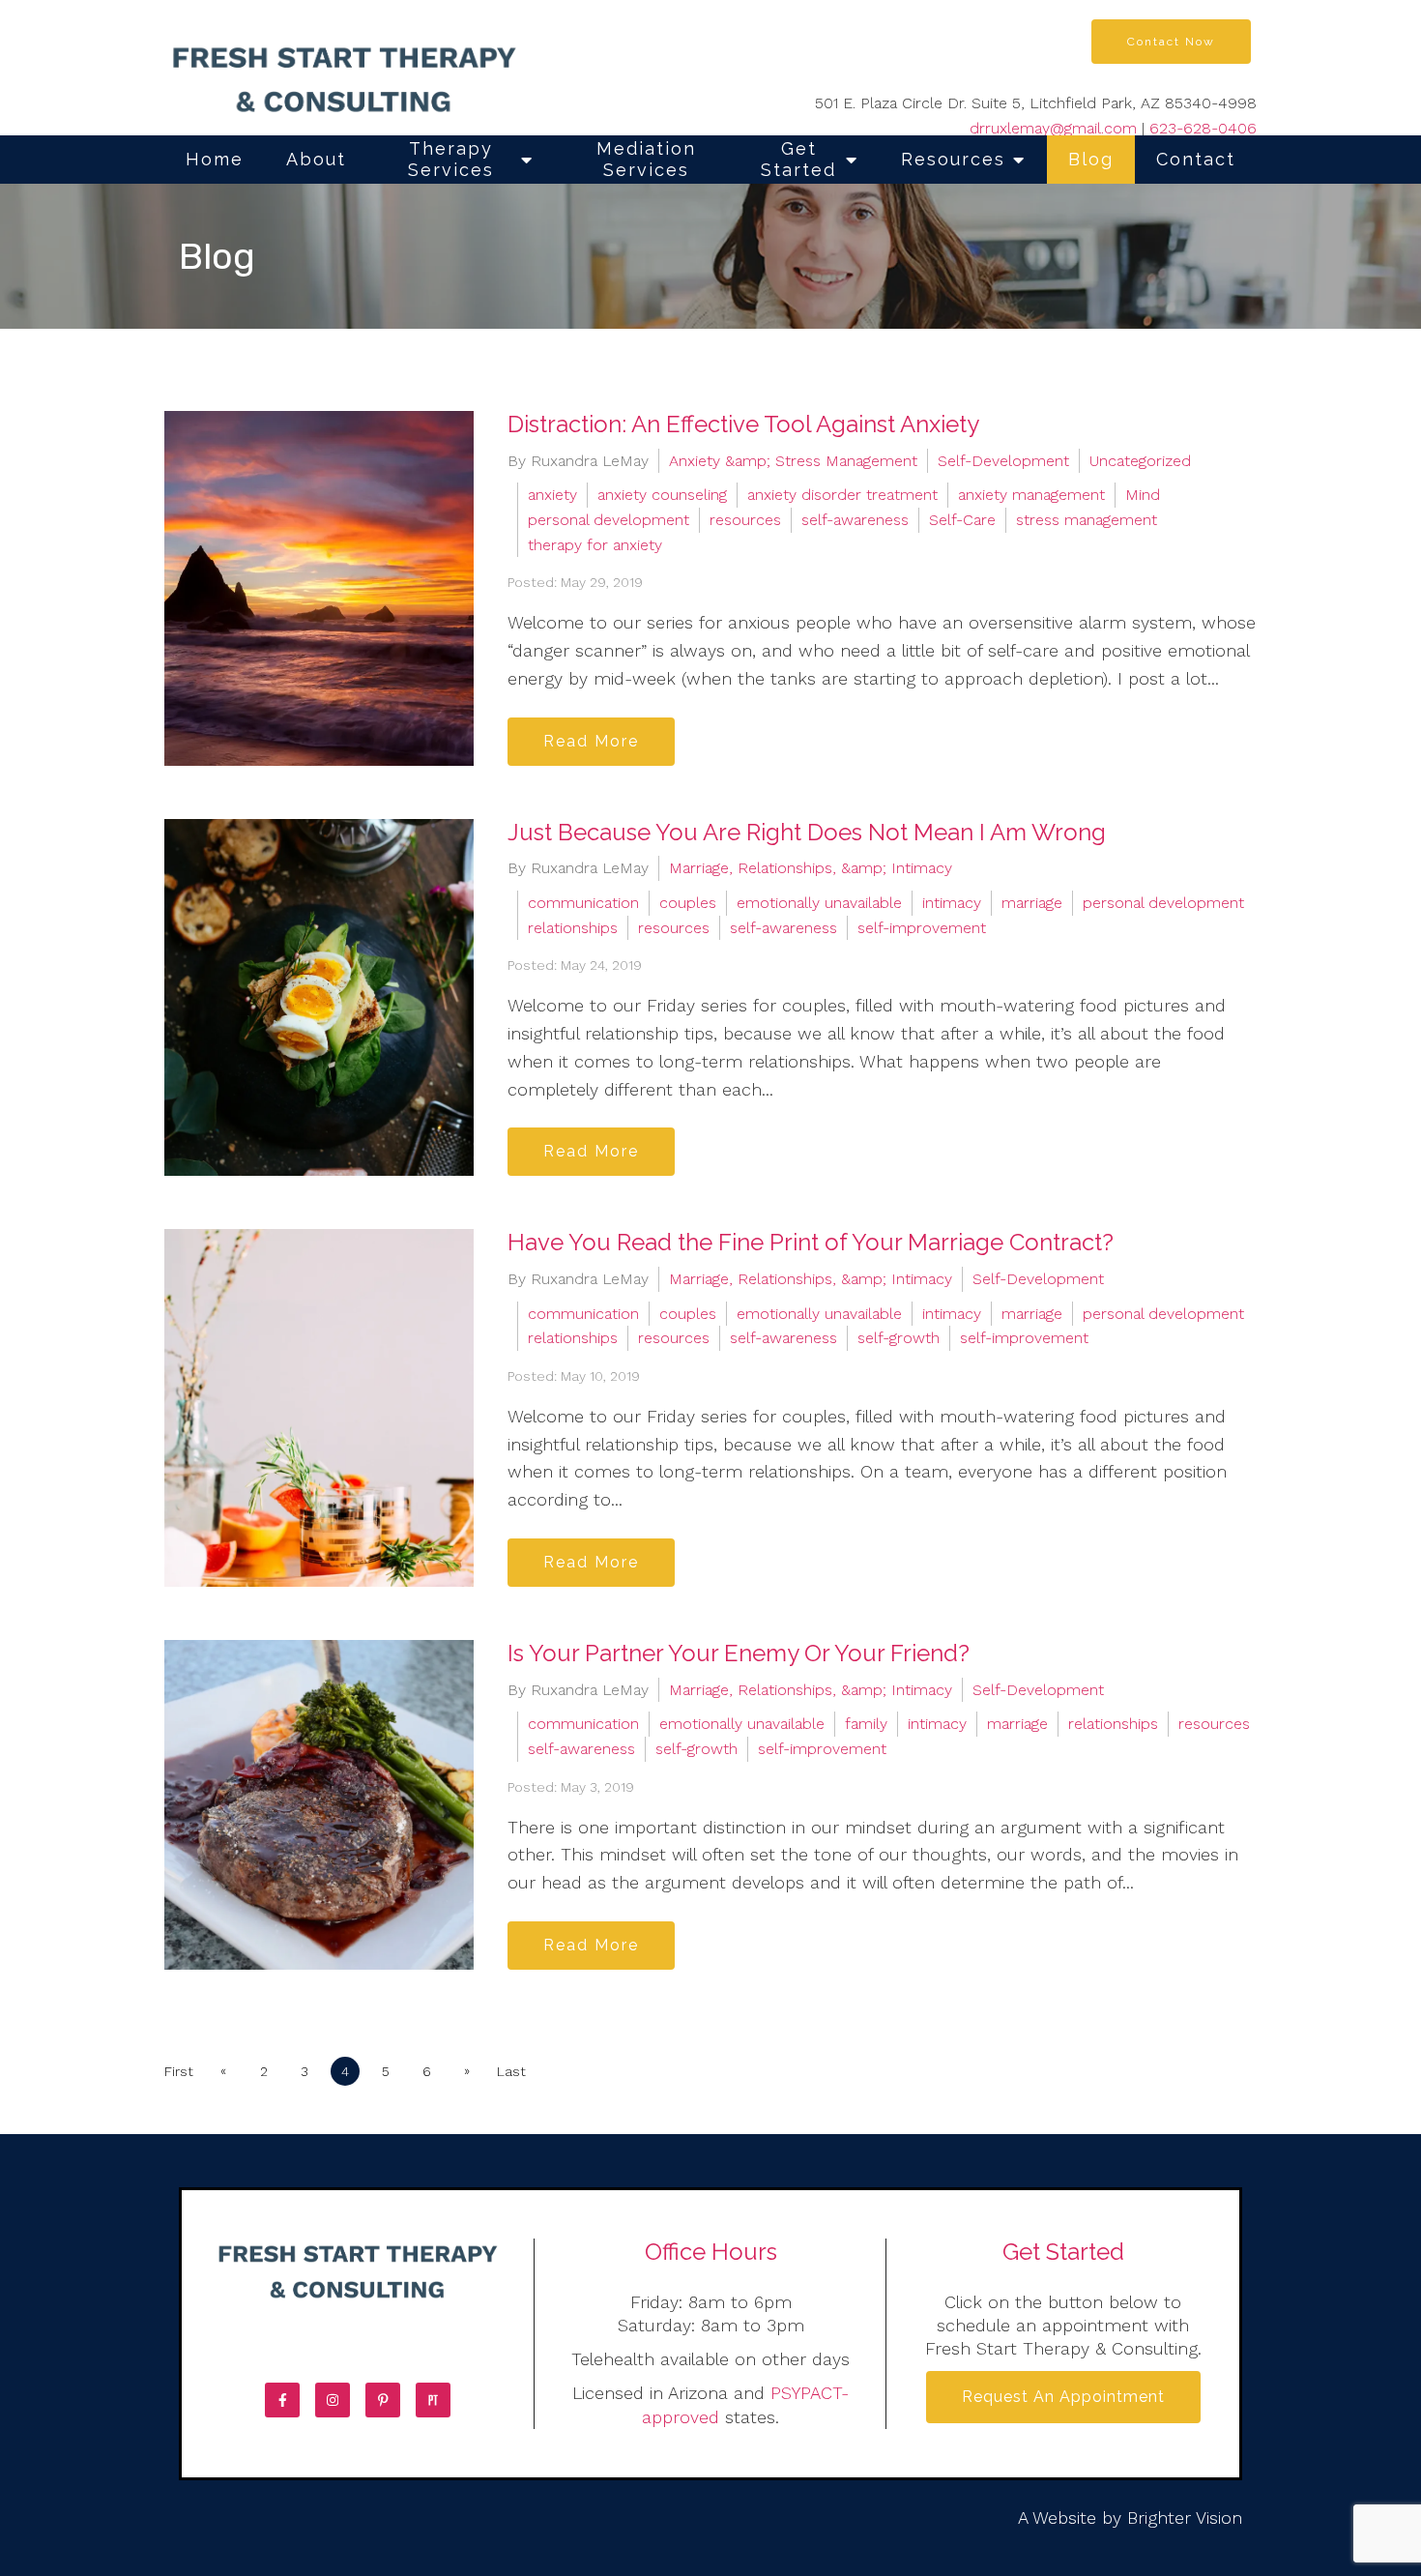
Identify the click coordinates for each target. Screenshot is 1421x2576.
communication (583, 903)
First (179, 2071)
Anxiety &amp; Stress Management (793, 461)
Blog (1091, 159)
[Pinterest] (383, 2400)
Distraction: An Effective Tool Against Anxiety (743, 424)
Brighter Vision (1185, 2517)
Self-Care (962, 520)
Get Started (798, 159)
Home (215, 159)
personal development (609, 520)
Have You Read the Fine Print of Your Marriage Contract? (811, 1242)
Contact (1196, 159)
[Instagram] (333, 2400)
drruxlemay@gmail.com (1053, 128)
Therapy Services (451, 159)
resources (745, 520)
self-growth (899, 1338)
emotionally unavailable (819, 903)
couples (688, 903)
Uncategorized (1140, 461)
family (866, 1724)
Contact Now (1171, 42)
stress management (1087, 520)
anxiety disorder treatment (842, 495)
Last (511, 2071)
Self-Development (1003, 461)
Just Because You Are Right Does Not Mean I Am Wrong (807, 832)
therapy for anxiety (595, 545)
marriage (1032, 903)
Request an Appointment (1063, 2397)
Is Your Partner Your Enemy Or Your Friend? (739, 1653)
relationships (573, 928)
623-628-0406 (1203, 128)
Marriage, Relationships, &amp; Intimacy (811, 868)
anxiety (552, 495)
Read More (591, 741)
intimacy (952, 903)
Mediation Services (646, 159)
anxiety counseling (662, 495)
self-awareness (855, 520)
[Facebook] (282, 2400)
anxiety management (1031, 495)
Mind (1143, 495)
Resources (953, 159)
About (316, 159)
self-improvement (922, 928)
